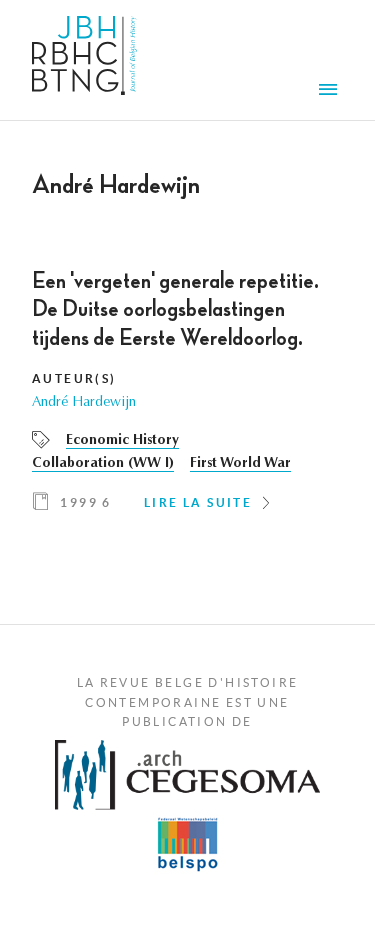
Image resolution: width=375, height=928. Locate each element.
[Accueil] (84, 60)
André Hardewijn (84, 403)
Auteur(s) (74, 378)
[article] (187, 398)
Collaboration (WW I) (103, 464)
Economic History (122, 441)
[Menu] (331, 92)
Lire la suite (198, 502)
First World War (240, 464)
